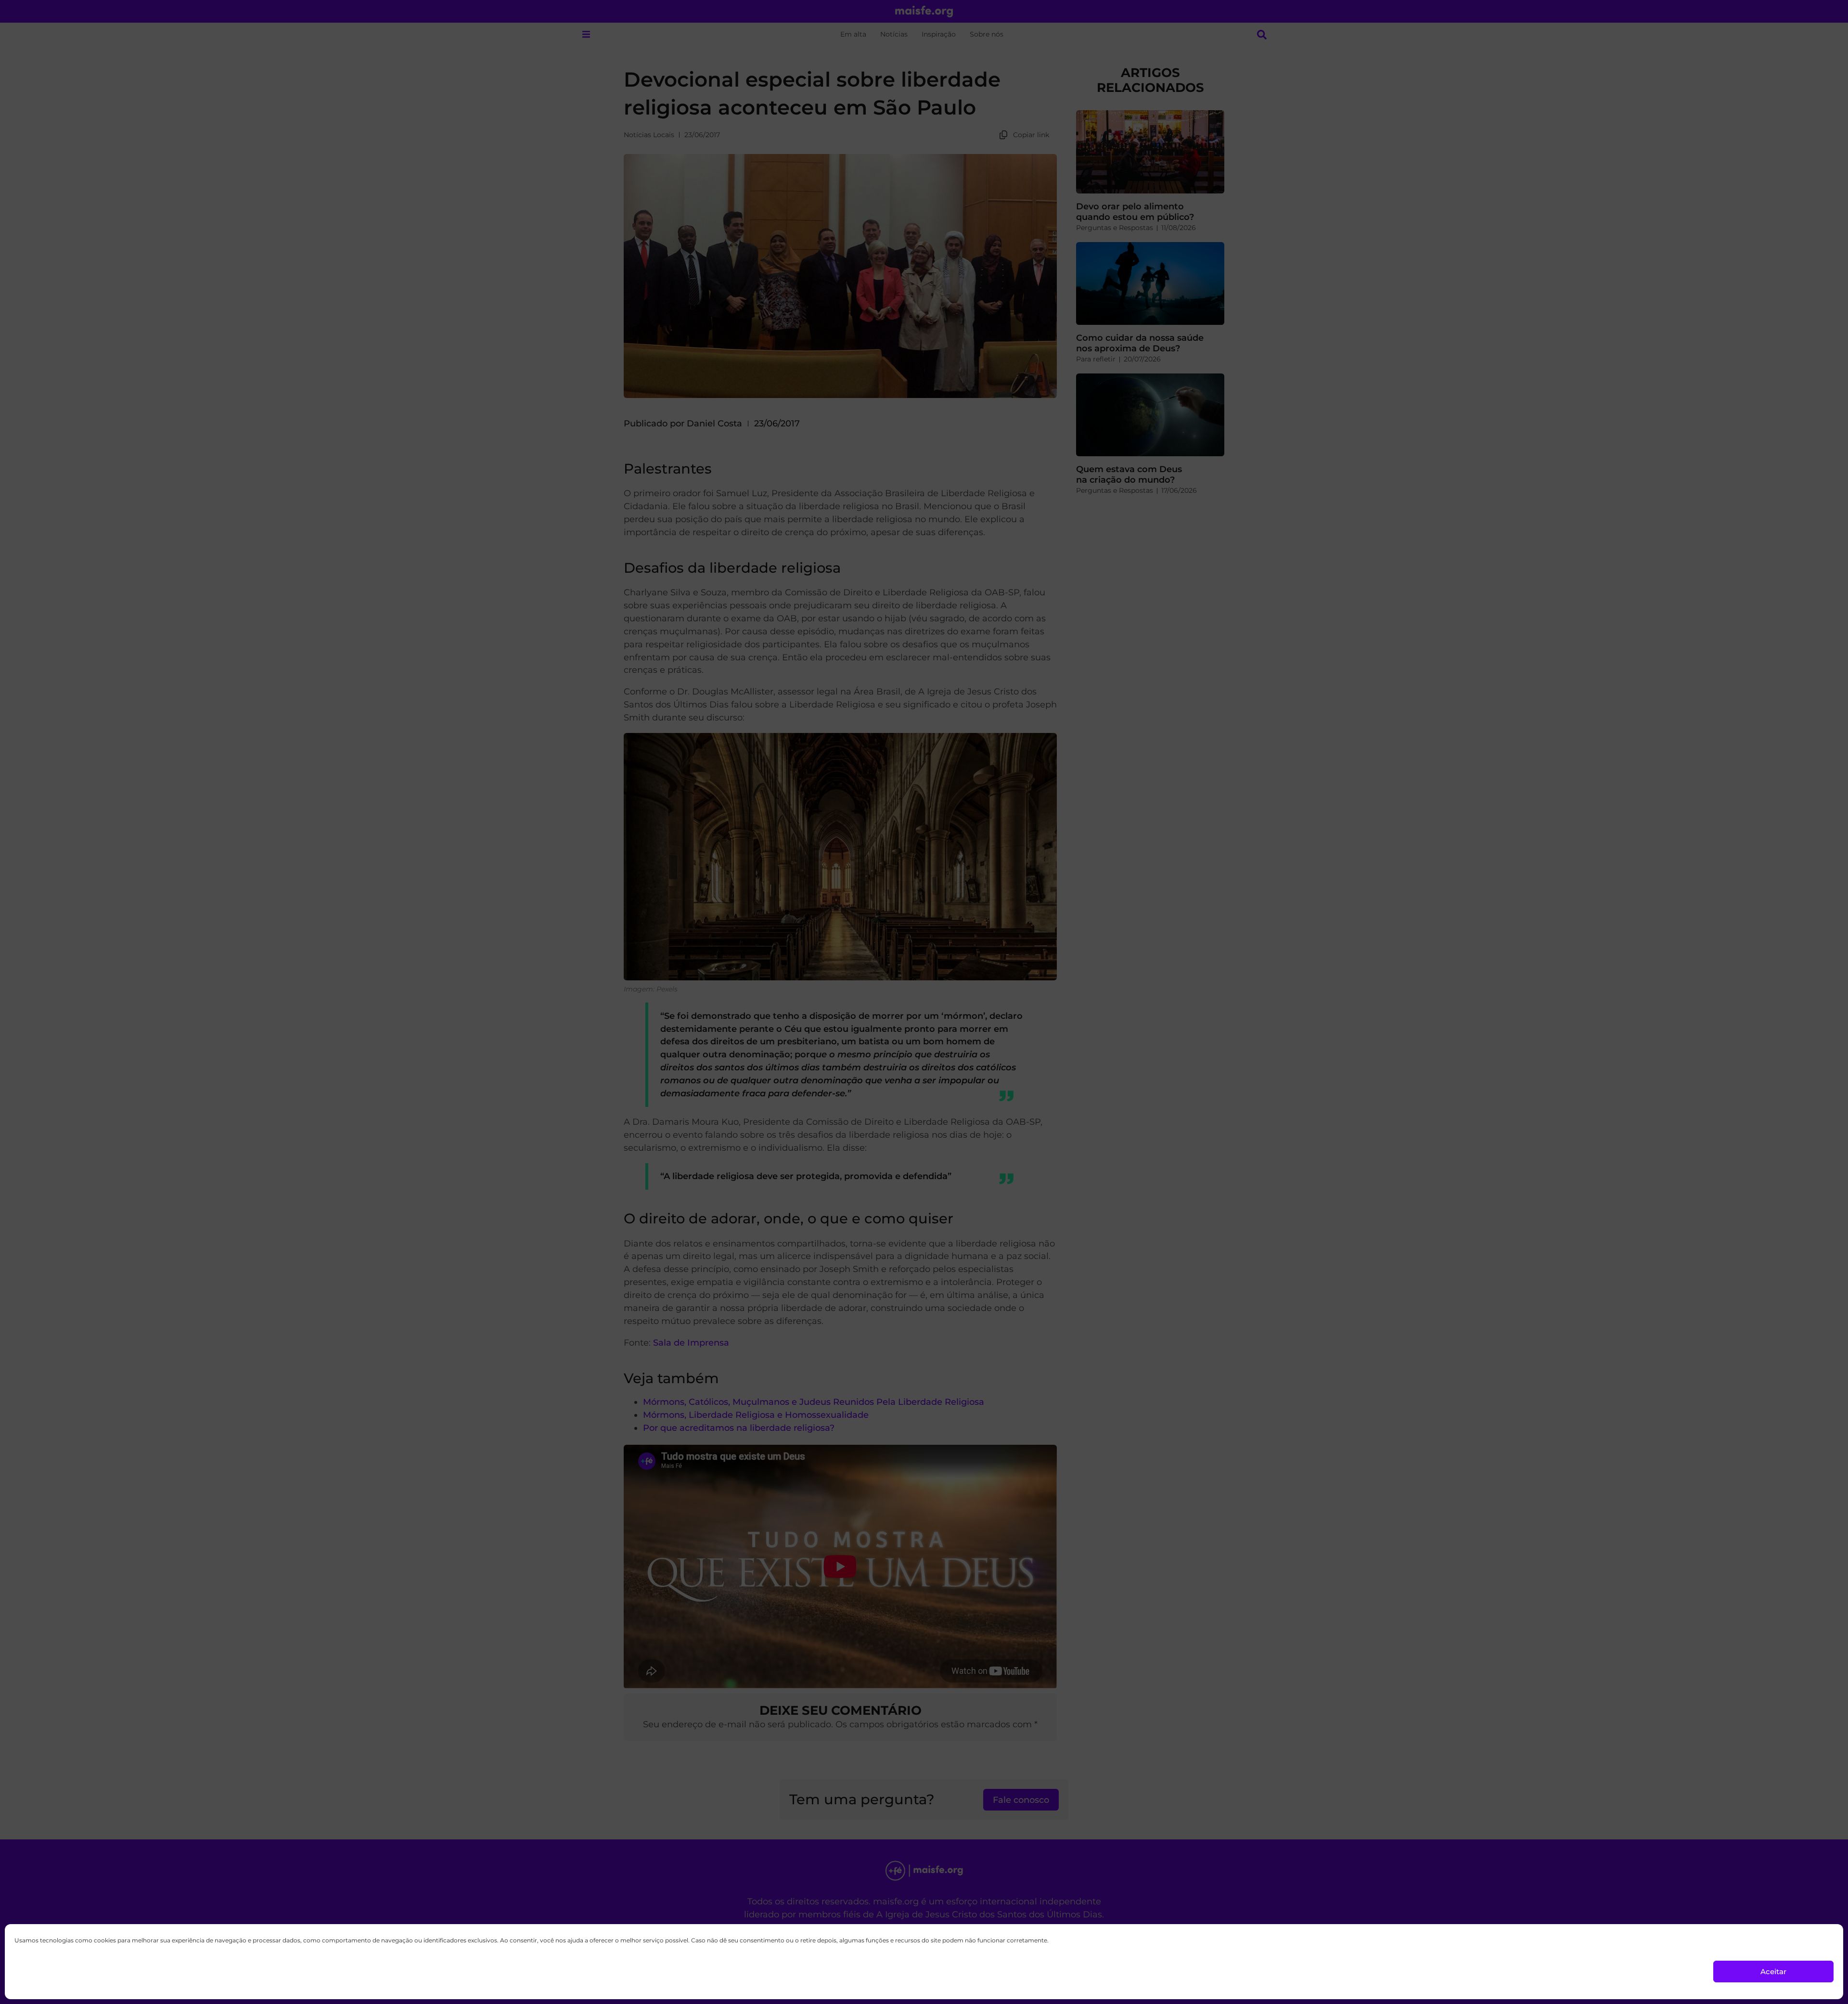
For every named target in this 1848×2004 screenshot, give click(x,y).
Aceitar (1773, 1972)
